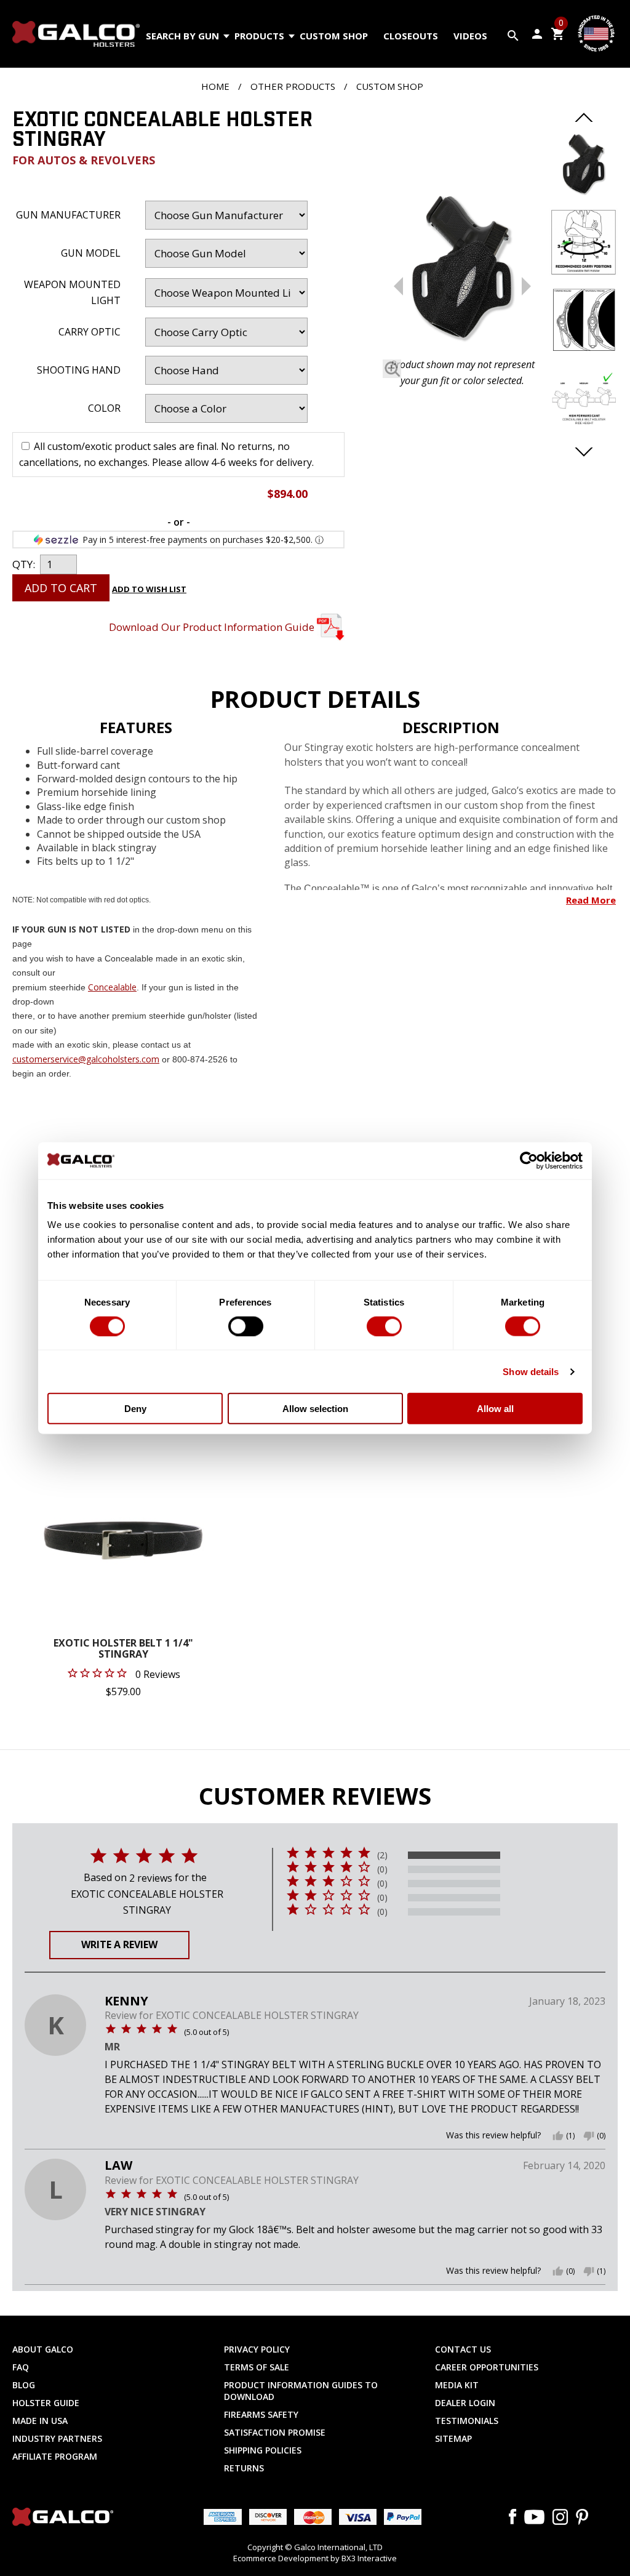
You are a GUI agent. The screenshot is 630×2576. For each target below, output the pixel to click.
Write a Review (119, 1944)
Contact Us (463, 2349)
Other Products (293, 86)
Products (259, 36)
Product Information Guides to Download (301, 2391)
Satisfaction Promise (275, 2432)
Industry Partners (57, 2438)
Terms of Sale (257, 2367)
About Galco (43, 2349)
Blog (24, 2385)
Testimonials (467, 2421)
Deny (135, 1409)
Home (215, 86)
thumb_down (589, 2136)
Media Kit (457, 2385)
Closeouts (411, 36)
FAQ (21, 2367)
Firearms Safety (261, 2414)
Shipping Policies (263, 2450)
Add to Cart (61, 588)
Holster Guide (46, 2403)
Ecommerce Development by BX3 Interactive (315, 2558)
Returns (244, 2468)
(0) (382, 1869)
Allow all (495, 1409)
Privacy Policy (257, 2349)
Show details (531, 1371)
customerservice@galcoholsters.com (86, 1059)
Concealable (112, 987)
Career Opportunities (487, 2367)
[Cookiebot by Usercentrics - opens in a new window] (529, 1160)
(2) (382, 1855)
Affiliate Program (55, 2456)
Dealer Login (465, 2403)
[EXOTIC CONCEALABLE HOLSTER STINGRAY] (462, 267)
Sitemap (453, 2438)
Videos (470, 36)
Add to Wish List (149, 589)
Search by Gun (182, 36)
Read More (591, 900)
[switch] (246, 1326)
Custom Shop (334, 36)
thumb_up (558, 2136)
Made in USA (40, 2421)
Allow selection (315, 1409)
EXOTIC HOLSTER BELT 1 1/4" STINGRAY (123, 1649)
